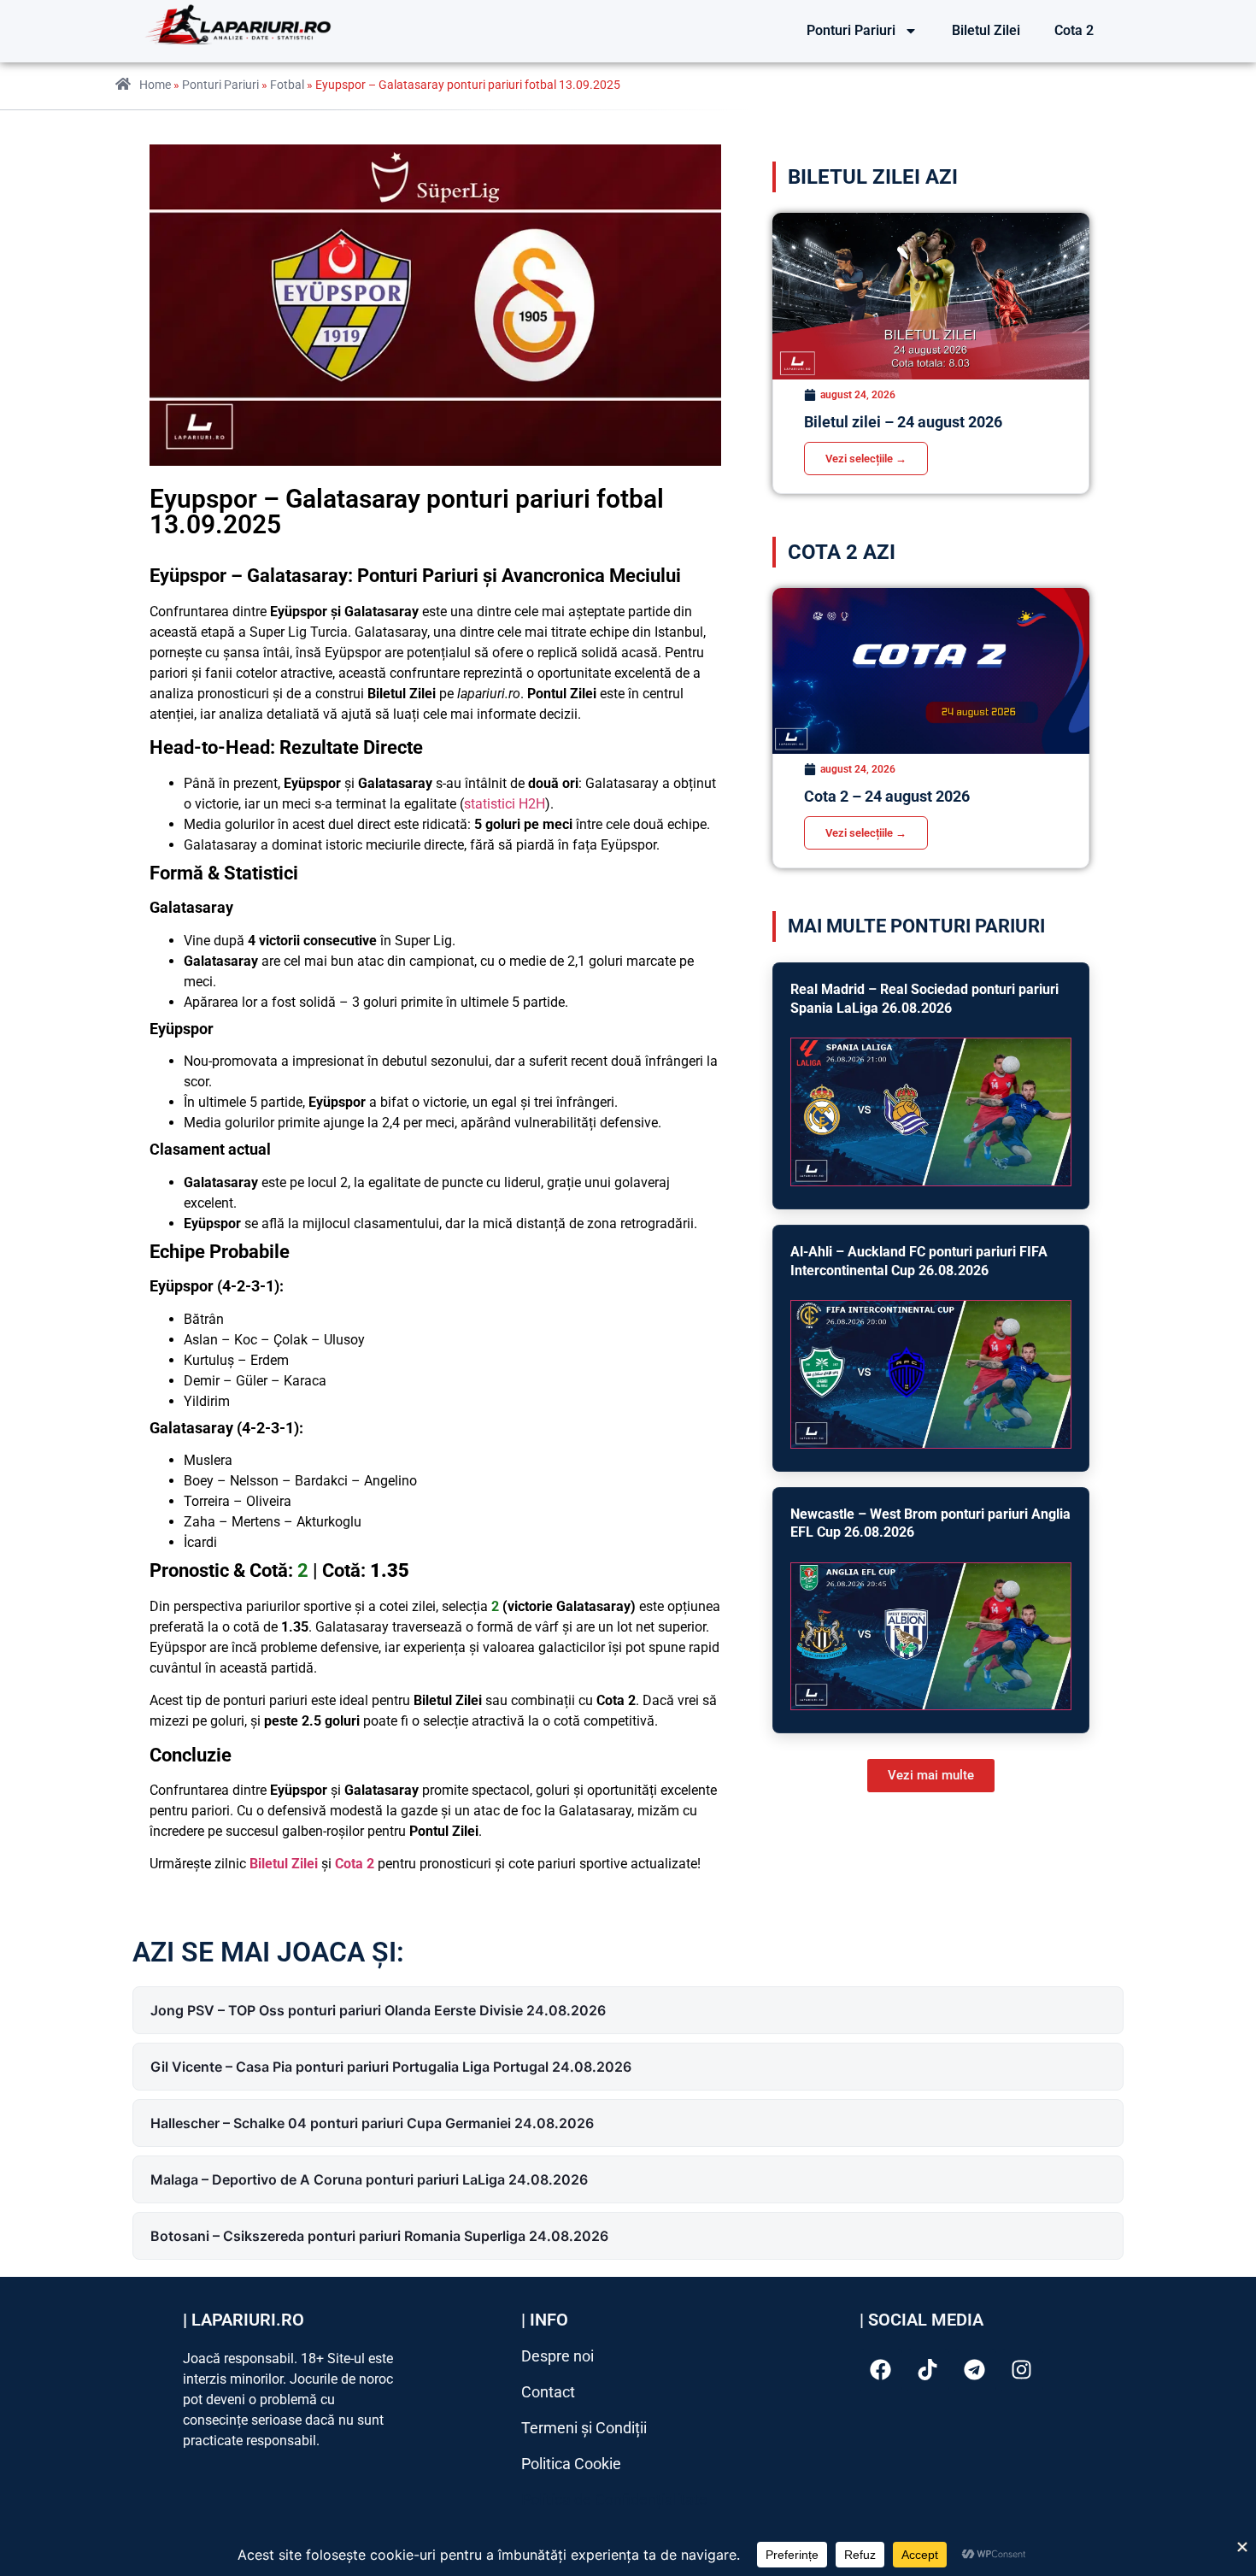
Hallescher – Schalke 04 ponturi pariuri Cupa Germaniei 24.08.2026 (372, 2123)
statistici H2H (505, 804)
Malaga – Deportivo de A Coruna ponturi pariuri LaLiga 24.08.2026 (369, 2179)
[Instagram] (1022, 2370)
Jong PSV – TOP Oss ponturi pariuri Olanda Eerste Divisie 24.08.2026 (378, 2010)
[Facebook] (881, 2370)
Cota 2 (1074, 30)
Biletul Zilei (986, 30)
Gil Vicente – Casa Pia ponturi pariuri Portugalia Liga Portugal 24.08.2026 (391, 2067)
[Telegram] (975, 2370)
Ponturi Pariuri (851, 30)
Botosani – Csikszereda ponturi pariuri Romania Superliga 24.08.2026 (379, 2236)
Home (155, 85)
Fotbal (287, 85)
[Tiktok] (928, 2370)
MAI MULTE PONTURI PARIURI (916, 926)
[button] (931, 1776)
